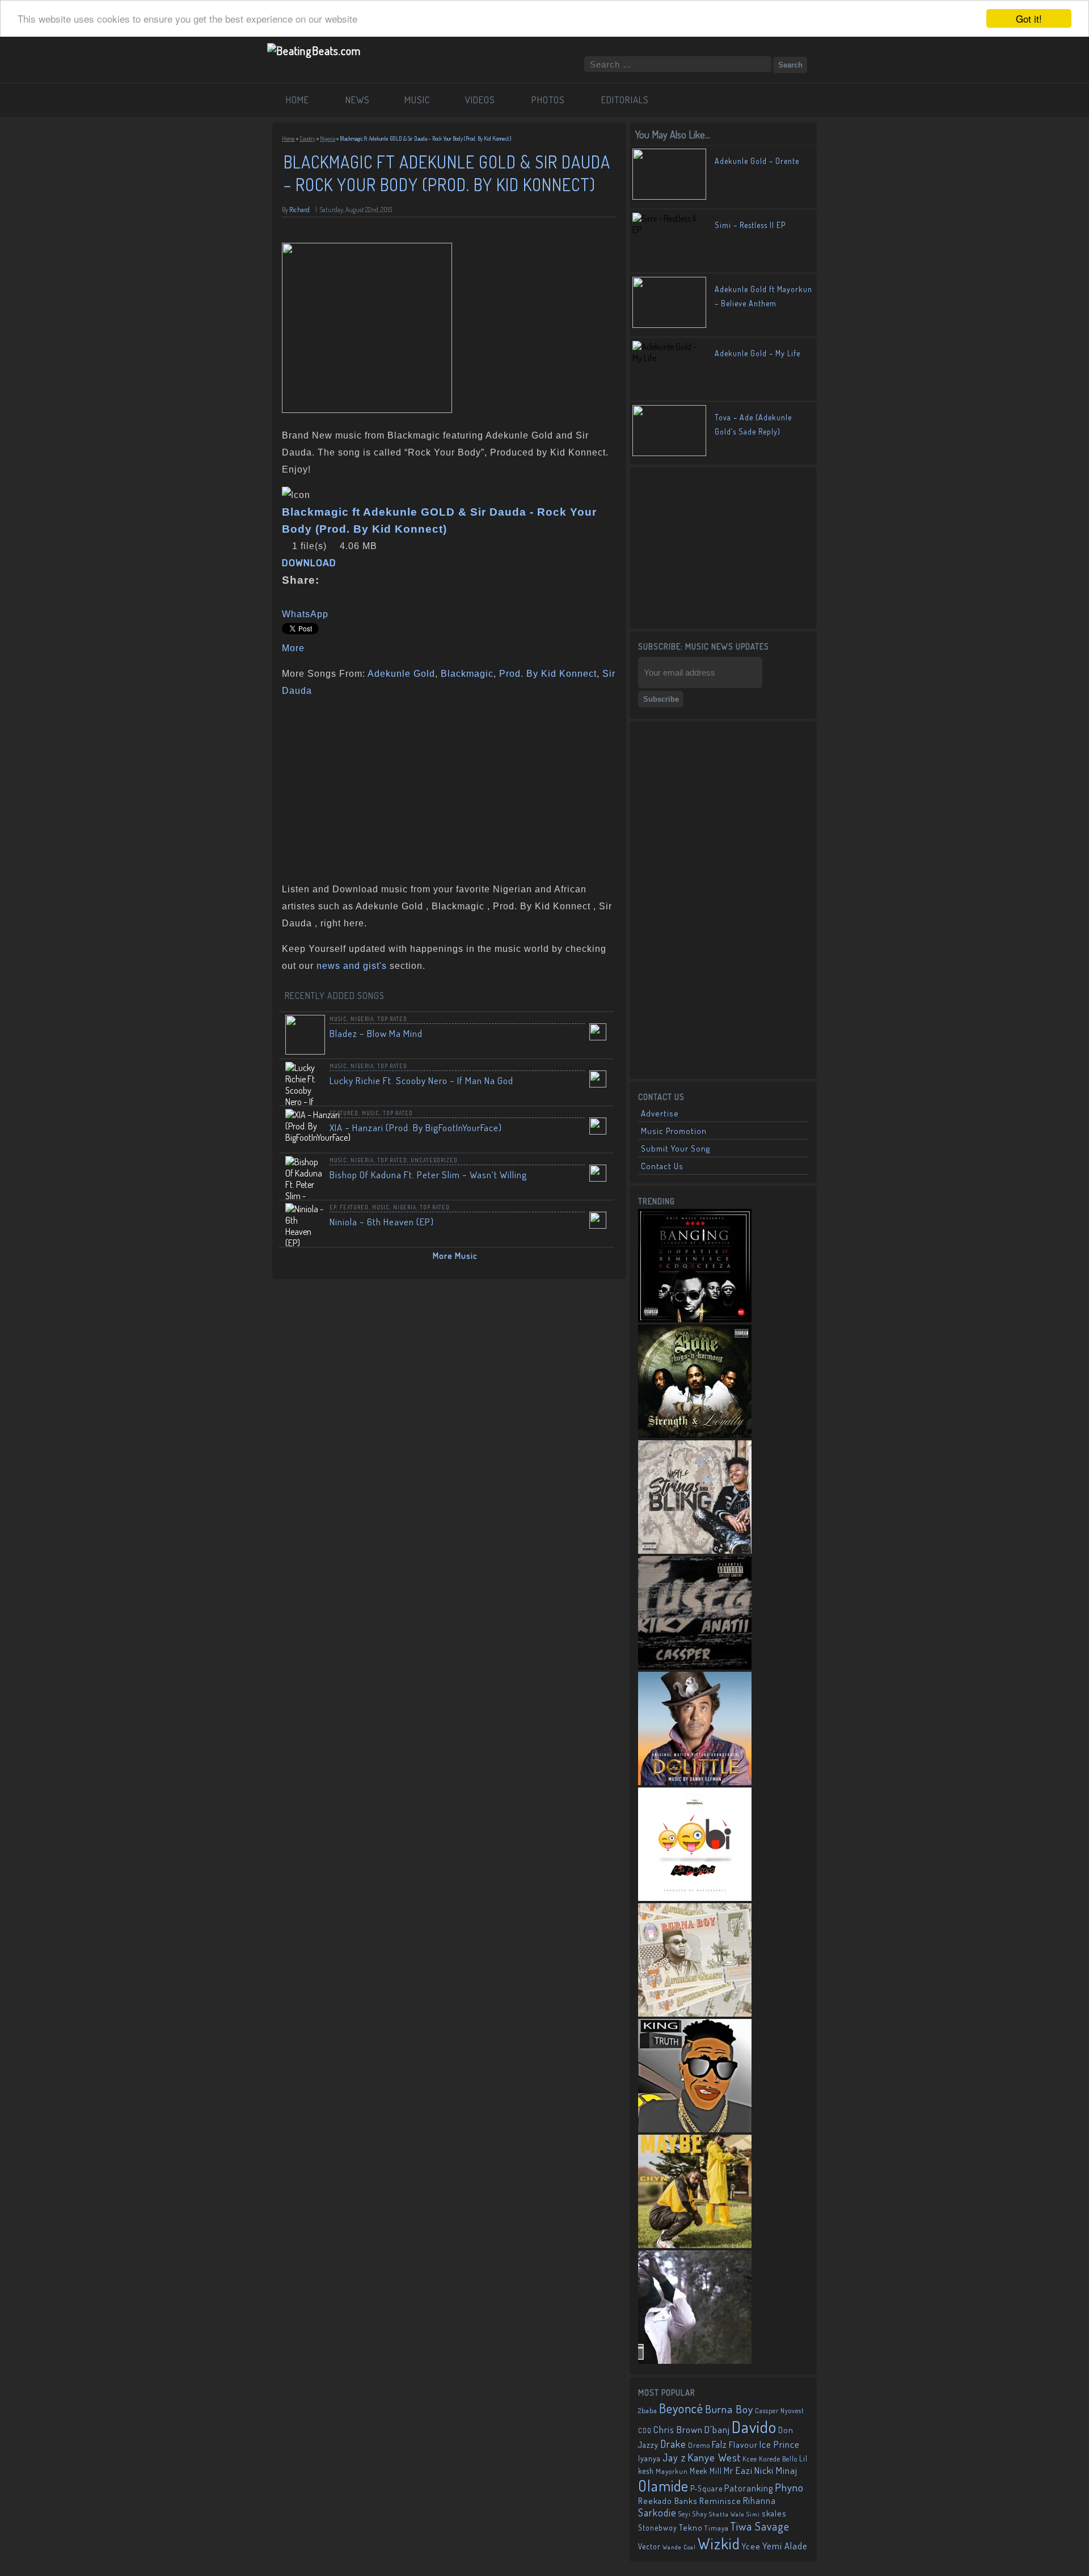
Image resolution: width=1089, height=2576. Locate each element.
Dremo (699, 2445)
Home (288, 138)
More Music (455, 1256)
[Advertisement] (445, 787)
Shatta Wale (727, 2514)
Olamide (663, 2486)
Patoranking (749, 2488)
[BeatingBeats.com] (314, 50)
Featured (344, 1113)
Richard (299, 210)
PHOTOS (548, 100)
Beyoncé (681, 2408)
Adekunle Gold (401, 674)
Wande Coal (679, 2547)
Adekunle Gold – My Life (757, 353)
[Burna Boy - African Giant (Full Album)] (695, 2013)
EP (333, 1207)
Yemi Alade (785, 2546)
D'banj (717, 2429)
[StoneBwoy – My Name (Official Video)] (695, 2360)
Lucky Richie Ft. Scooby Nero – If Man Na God (421, 1080)
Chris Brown (678, 2429)
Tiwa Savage (760, 2526)
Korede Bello (778, 2459)
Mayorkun (672, 2471)
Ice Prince (780, 2444)
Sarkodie (657, 2512)
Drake (673, 2444)
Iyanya (649, 2458)
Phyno (789, 2487)
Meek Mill (706, 2471)
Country (307, 138)
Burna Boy (729, 2409)
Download (309, 563)
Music (338, 1019)
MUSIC (417, 100)
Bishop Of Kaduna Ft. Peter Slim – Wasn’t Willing (428, 1175)
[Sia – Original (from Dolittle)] (695, 1782)
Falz (719, 2444)
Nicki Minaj (776, 2470)
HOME (297, 100)
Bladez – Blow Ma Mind (376, 1033)
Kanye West (714, 2457)
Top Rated (392, 1019)
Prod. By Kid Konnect (548, 674)
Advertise (660, 1113)
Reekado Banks (668, 2501)
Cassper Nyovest (780, 2411)
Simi (753, 2514)
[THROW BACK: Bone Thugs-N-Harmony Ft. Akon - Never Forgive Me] (695, 1435)
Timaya (717, 2528)
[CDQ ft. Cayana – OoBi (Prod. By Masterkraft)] (695, 1898)
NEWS (358, 100)
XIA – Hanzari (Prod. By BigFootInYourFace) (416, 1127)
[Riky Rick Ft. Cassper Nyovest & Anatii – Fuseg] (695, 1666)
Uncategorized (434, 1160)
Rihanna (759, 2501)
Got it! (1029, 18)
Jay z (674, 2457)
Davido (754, 2427)
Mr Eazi (738, 2470)
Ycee (751, 2546)
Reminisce (720, 2501)
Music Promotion (674, 1131)
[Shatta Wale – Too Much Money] (695, 2129)
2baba (648, 2410)
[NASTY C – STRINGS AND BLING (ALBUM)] (695, 1550)
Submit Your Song (676, 1148)
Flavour (743, 2444)
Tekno (691, 2527)
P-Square (706, 2488)
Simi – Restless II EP (750, 225)
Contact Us (662, 1166)
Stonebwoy (658, 2527)
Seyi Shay (693, 2514)
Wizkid (719, 2543)
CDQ (645, 2430)
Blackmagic (467, 674)
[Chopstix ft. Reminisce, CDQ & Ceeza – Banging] (695, 1319)
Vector (649, 2546)
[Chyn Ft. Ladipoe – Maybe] (695, 2245)
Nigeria (328, 138)
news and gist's (352, 966)
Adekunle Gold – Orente (757, 161)
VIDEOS (480, 100)
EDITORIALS (625, 100)
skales (774, 2513)
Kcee (750, 2459)
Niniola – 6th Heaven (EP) (382, 1222)
